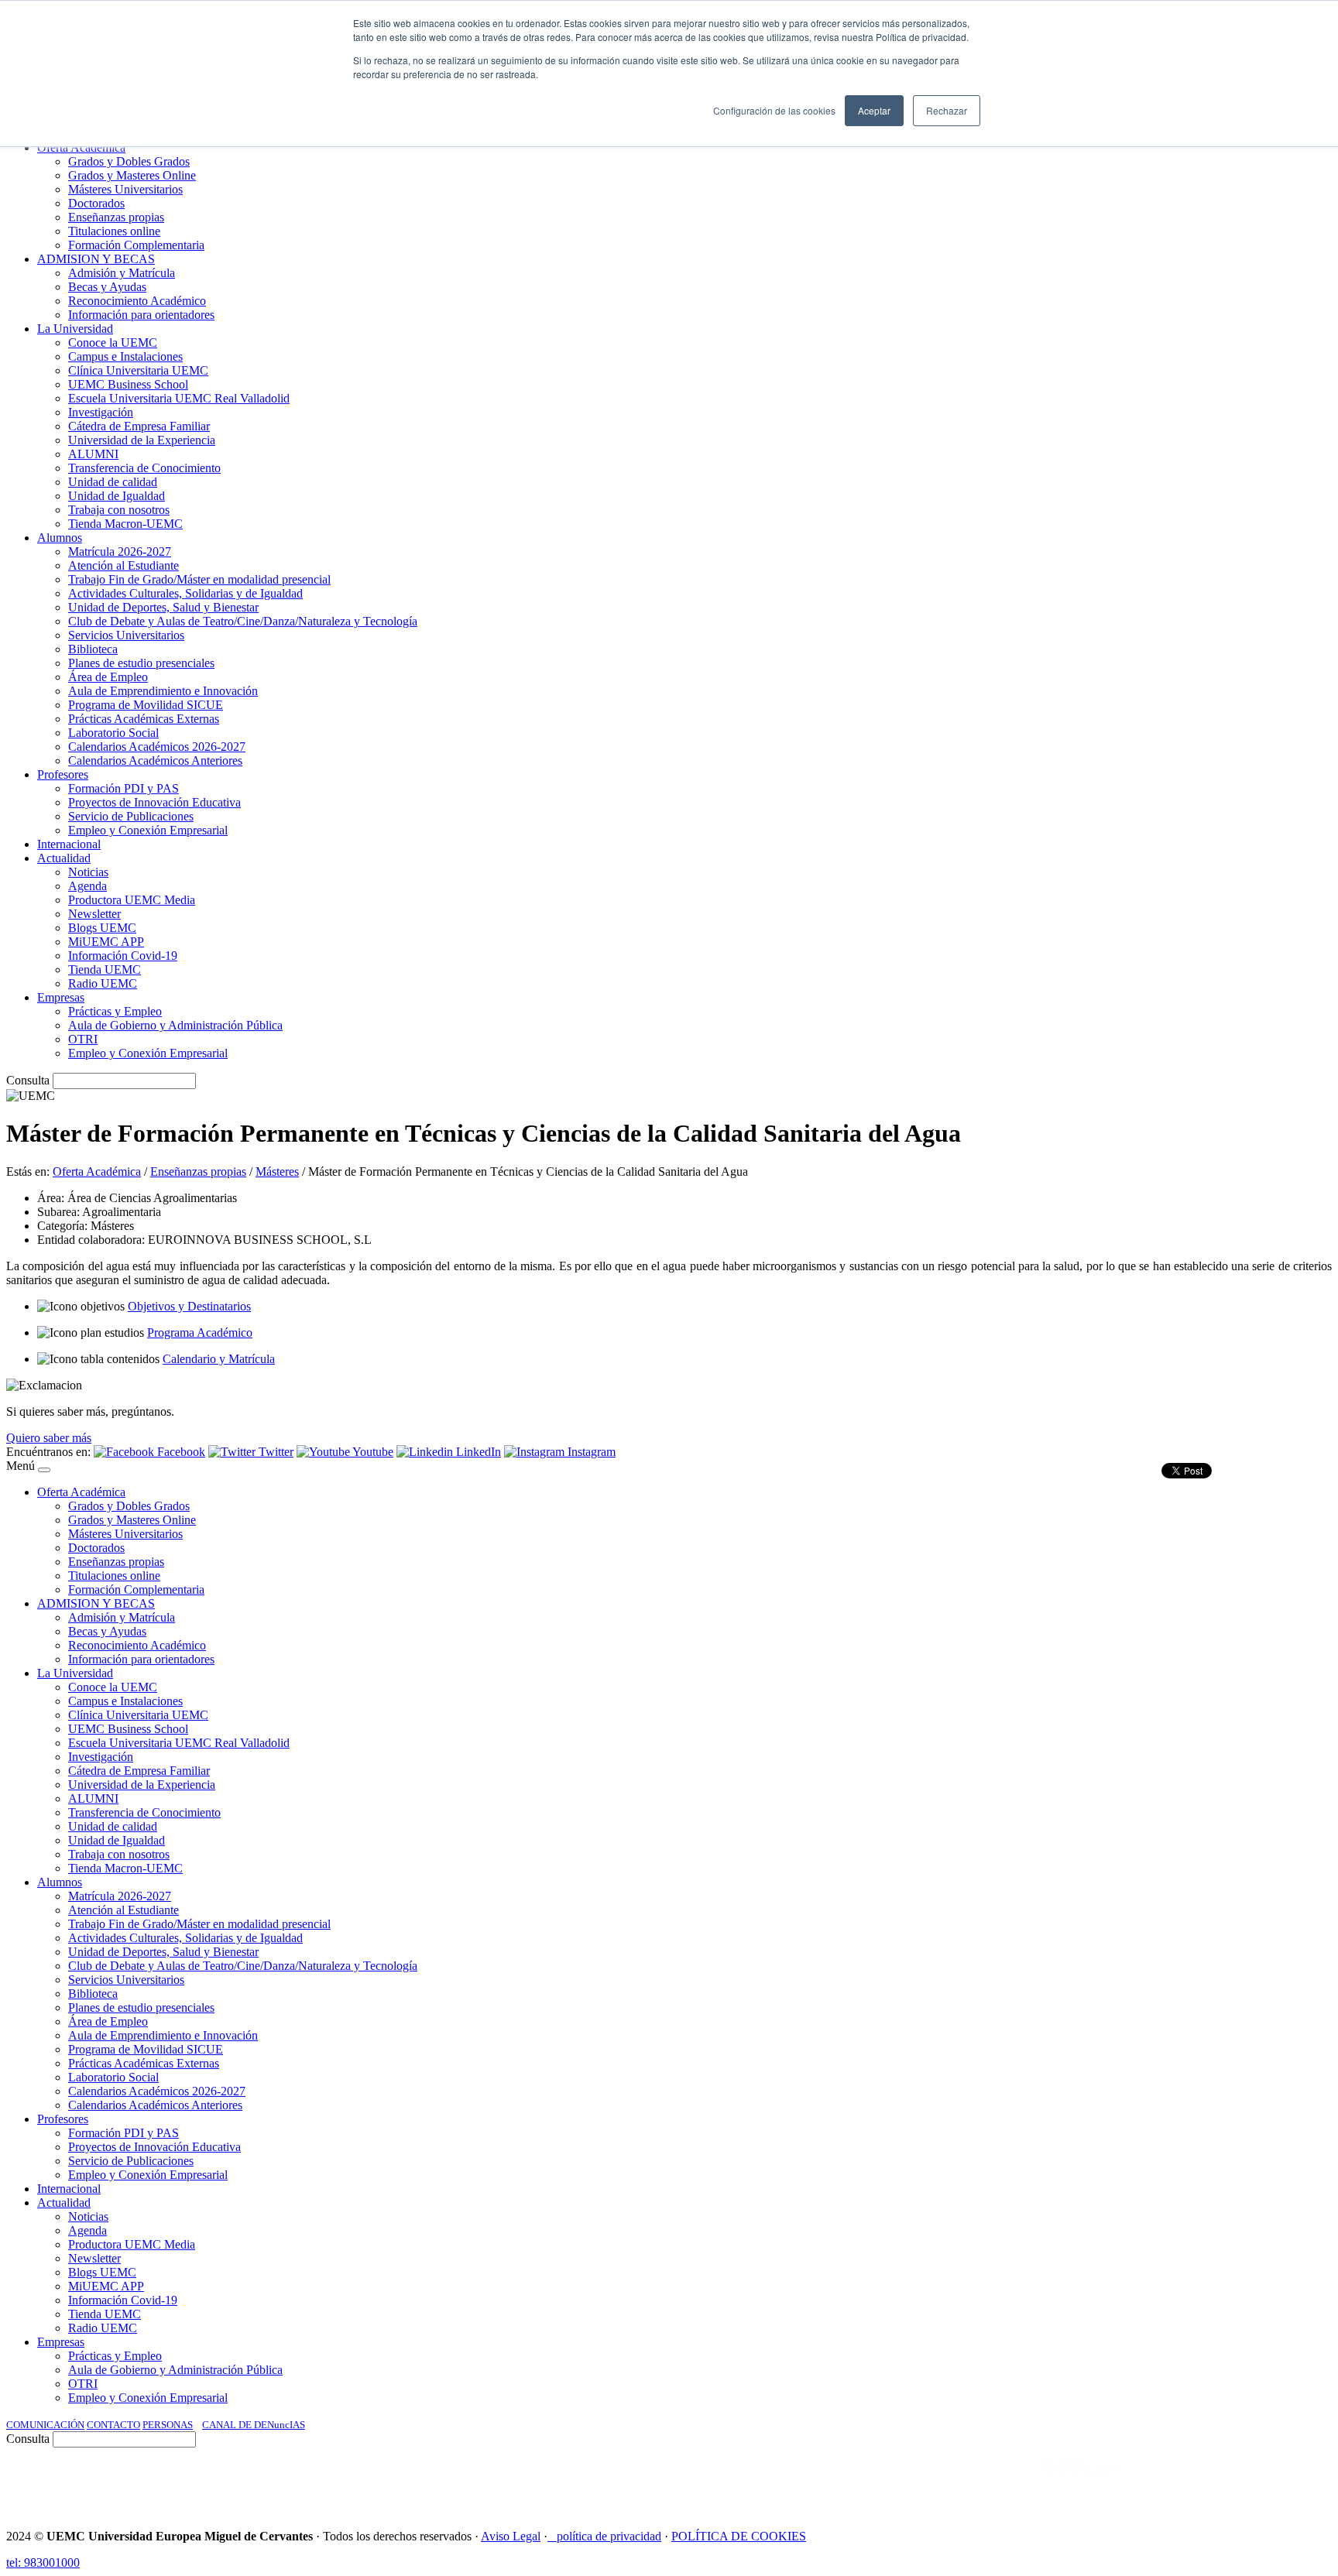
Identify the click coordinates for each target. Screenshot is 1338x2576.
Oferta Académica (97, 1172)
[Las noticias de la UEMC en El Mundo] (1082, 2482)
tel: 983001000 (43, 2562)
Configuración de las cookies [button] (774, 110)
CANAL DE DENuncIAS (254, 2425)
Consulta (28, 1080)
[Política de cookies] (552, 2536)
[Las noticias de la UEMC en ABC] (1015, 2482)
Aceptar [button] (874, 110)
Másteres (277, 1172)
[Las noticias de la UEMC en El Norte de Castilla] (863, 2482)
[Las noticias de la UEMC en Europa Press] (1169, 2482)
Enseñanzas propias (198, 1172)
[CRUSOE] (1231, 2482)
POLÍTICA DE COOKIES (739, 2536)
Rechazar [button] (947, 110)
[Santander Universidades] (1293, 2482)
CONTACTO (113, 2425)
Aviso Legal (511, 2536)
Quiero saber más (49, 1438)
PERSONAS (168, 2425)
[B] (44, 1470)
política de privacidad (609, 2536)
